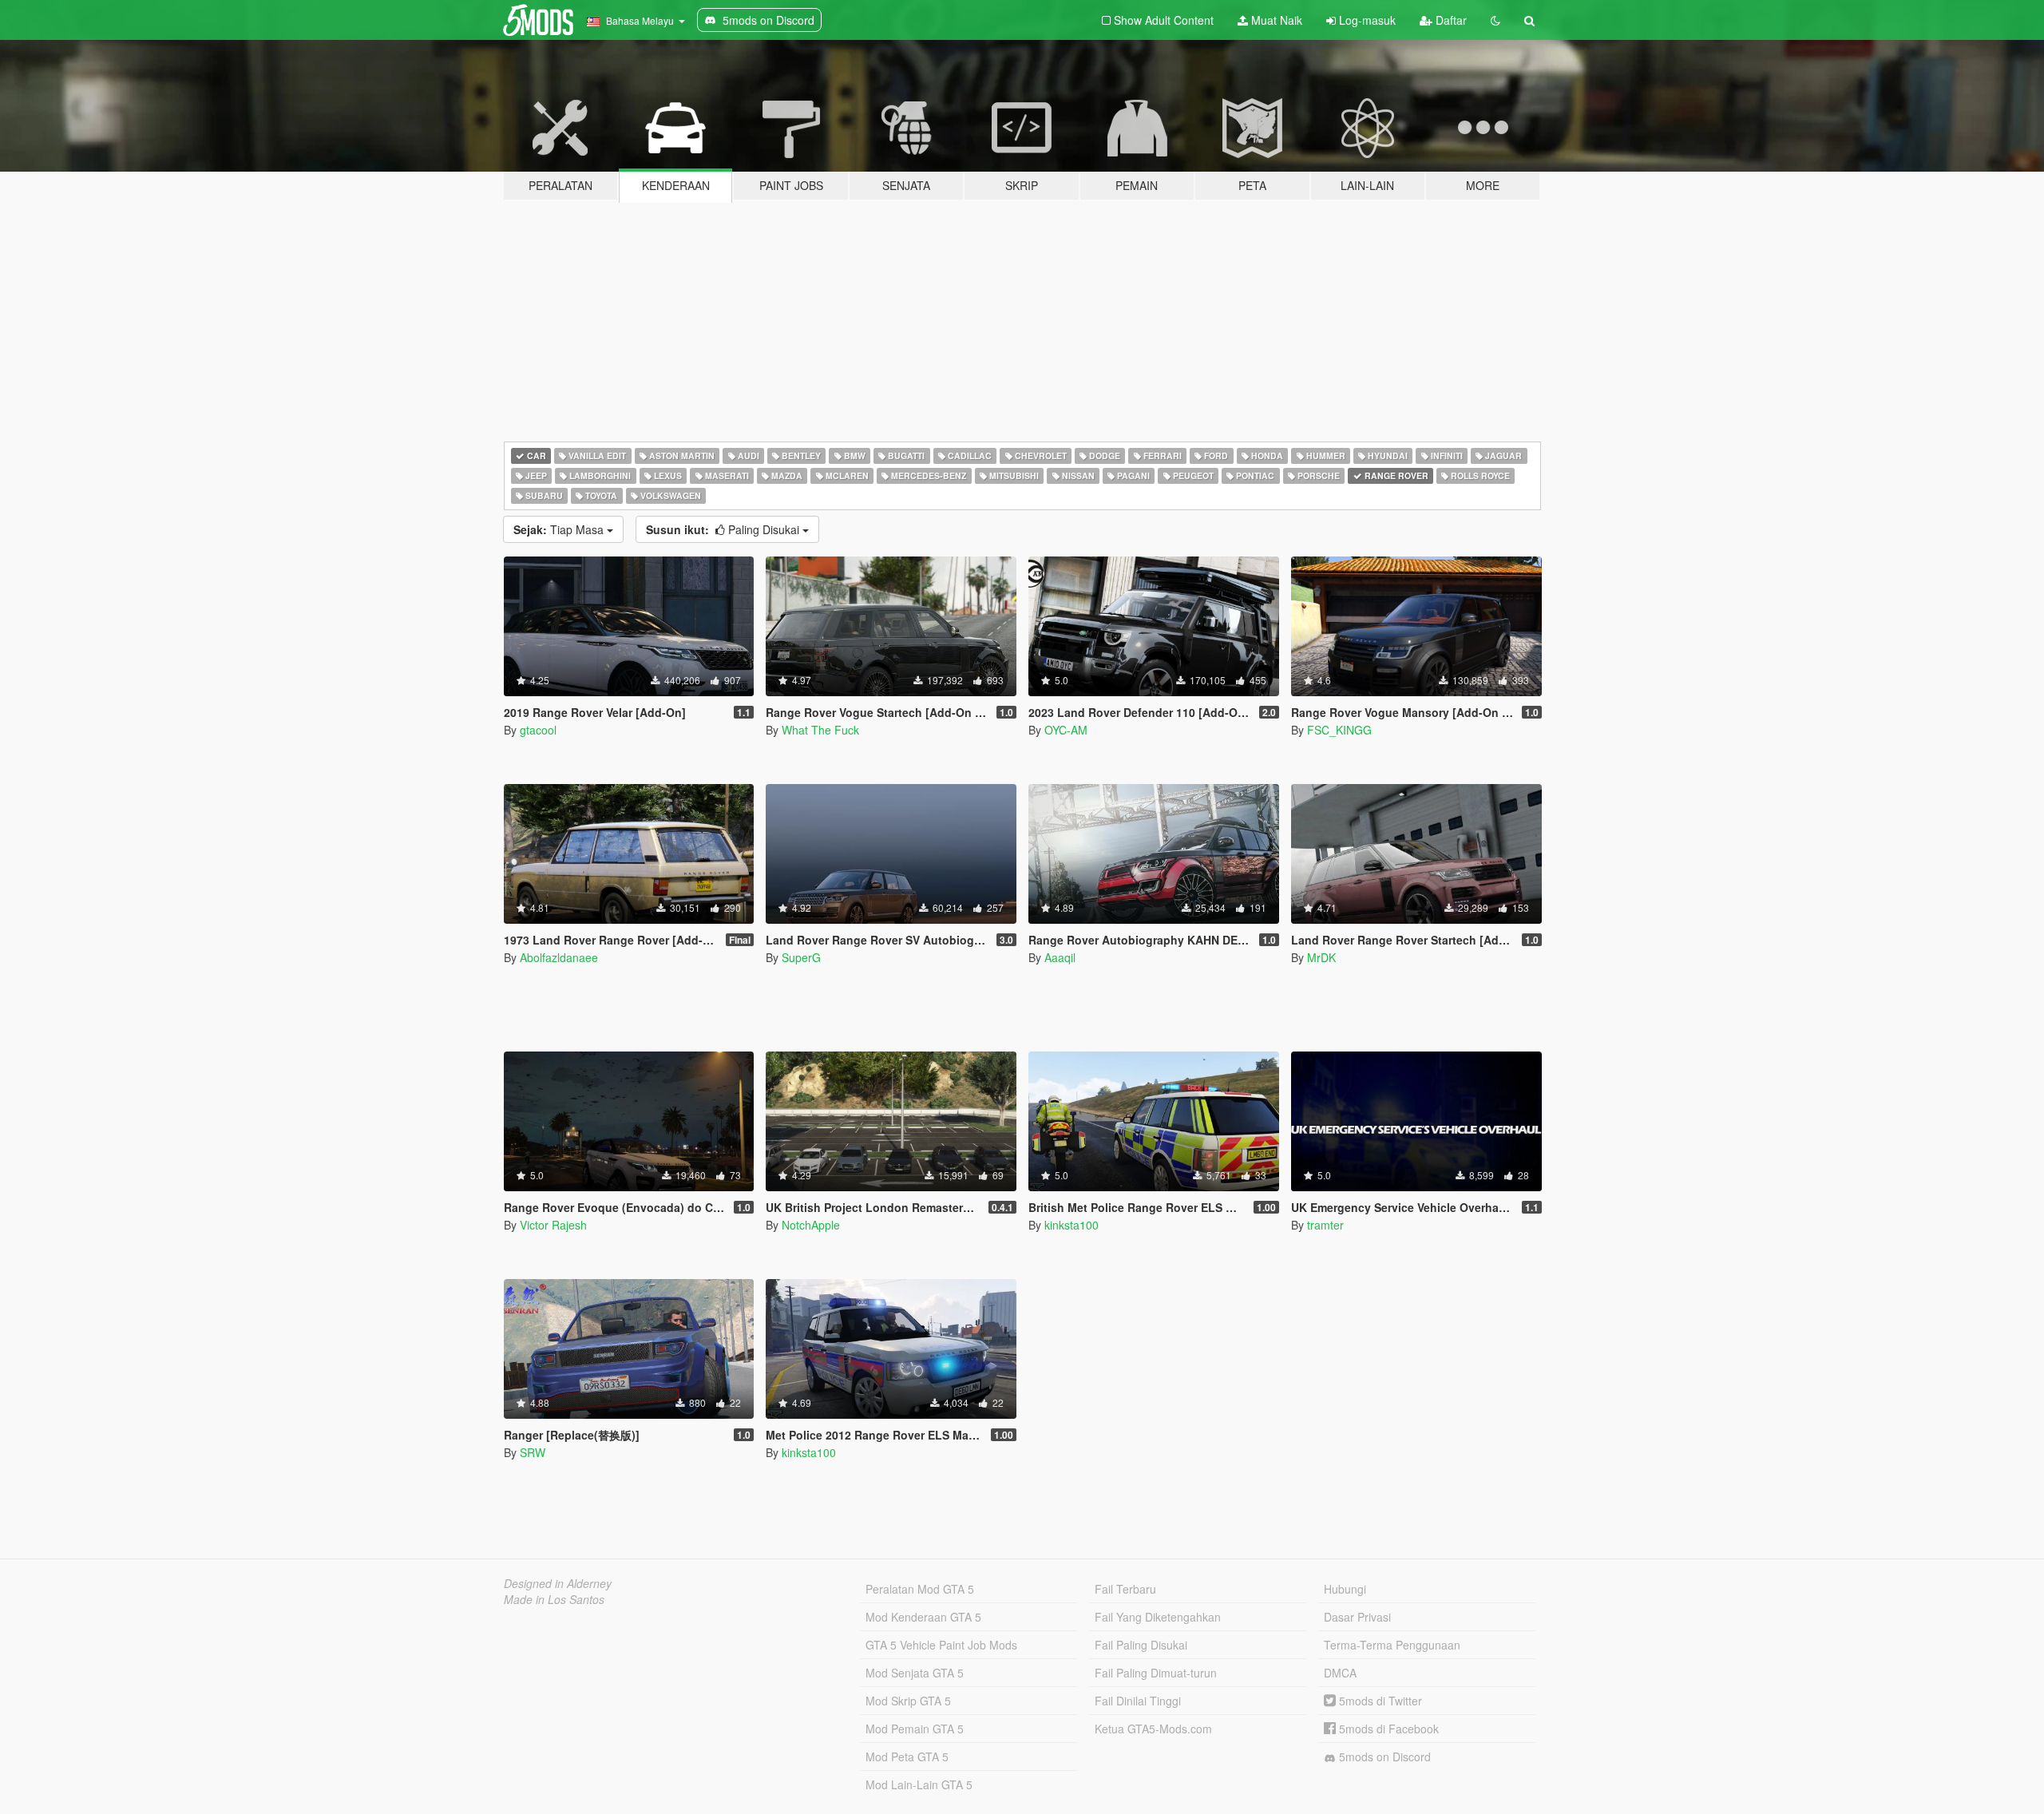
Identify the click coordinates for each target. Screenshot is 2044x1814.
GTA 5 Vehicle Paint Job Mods (941, 1645)
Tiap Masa (560, 529)
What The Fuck (820, 730)
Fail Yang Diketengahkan (1158, 1617)
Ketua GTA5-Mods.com (1153, 1729)
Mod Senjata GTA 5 (915, 1673)
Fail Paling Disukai (1141, 1645)
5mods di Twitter (1379, 1701)
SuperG (801, 957)
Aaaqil (1060, 957)
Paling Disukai (724, 529)
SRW (533, 1452)
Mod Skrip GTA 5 (908, 1701)
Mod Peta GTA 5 (907, 1757)
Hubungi (1345, 1589)
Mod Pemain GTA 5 (915, 1729)
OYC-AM (1066, 730)
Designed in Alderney (558, 1583)
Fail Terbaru (1125, 1589)
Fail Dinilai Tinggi (1138, 1701)
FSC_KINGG (1339, 730)
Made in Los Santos (554, 1599)
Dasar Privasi (1357, 1617)
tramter (1325, 1225)
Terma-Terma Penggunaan (1392, 1645)
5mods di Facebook (1387, 1729)
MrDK (1321, 957)
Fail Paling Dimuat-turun (1156, 1673)
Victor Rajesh (553, 1225)
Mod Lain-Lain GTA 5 (919, 1784)
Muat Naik (1275, 20)
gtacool (538, 730)
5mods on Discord (1383, 1757)
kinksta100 (1072, 1225)
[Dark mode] (1495, 20)
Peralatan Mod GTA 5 (920, 1589)
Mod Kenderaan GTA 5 (923, 1617)
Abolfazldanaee (559, 957)
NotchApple (811, 1225)
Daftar (1450, 20)
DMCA (1340, 1673)
